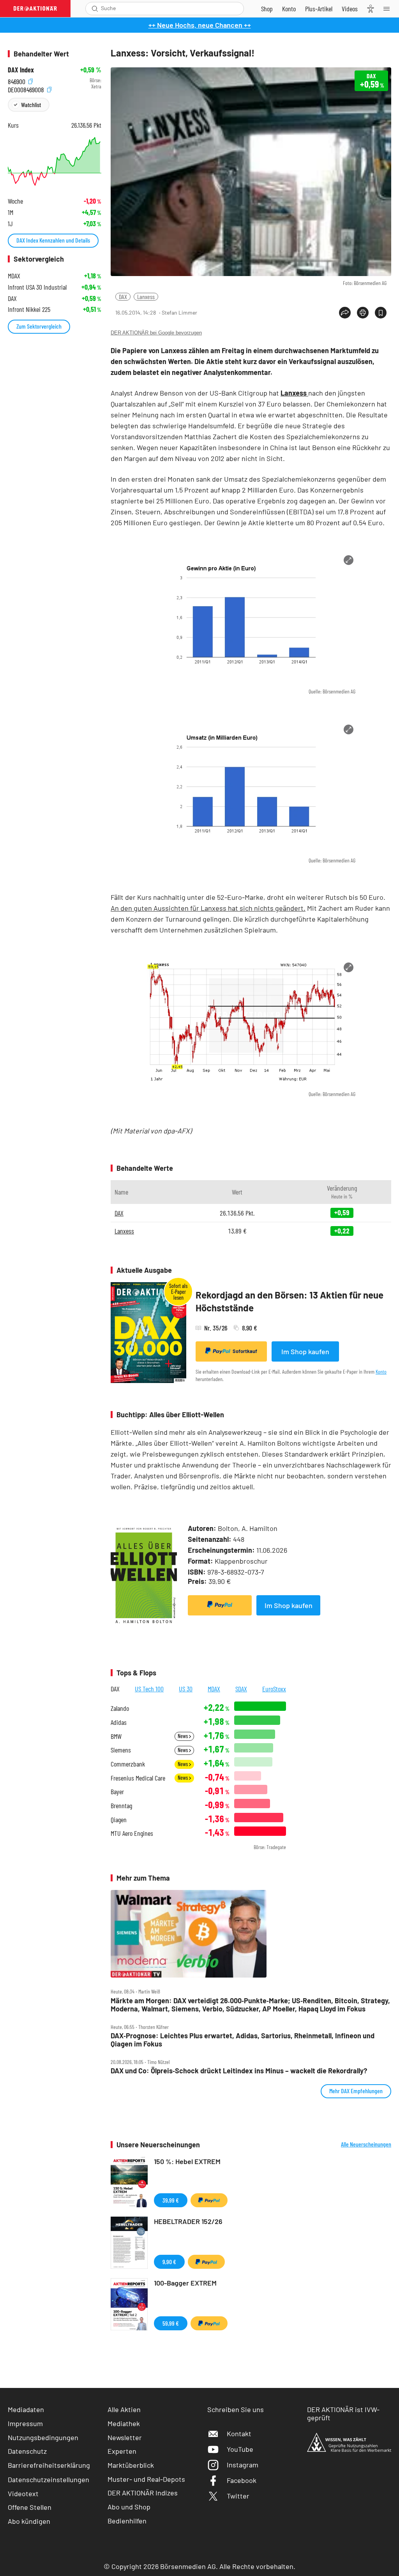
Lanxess (146, 296)
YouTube (240, 2449)
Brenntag (121, 1806)
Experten (122, 2451)
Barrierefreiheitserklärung (49, 2465)
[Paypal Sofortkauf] (220, 1605)
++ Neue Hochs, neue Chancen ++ (200, 25)
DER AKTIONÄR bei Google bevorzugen (156, 333)
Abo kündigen (29, 2521)
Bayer (117, 1792)
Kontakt (239, 2433)
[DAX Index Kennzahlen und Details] (55, 161)
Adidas (119, 1722)
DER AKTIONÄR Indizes (143, 2493)
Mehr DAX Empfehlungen (356, 2091)
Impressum (25, 2423)
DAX (123, 296)
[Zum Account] (289, 9)
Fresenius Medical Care (138, 1778)
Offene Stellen (30, 2507)
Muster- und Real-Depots (146, 2479)
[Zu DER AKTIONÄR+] (319, 9)
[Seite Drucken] (363, 313)
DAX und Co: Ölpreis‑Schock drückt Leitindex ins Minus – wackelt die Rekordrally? (239, 2071)
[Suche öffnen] (95, 9)
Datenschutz (27, 2451)
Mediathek (124, 2423)
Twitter (238, 2496)
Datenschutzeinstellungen (49, 2479)
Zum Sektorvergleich (39, 326)
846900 (17, 80)
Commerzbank (128, 1764)
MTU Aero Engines (132, 1833)
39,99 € (171, 2200)
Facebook (242, 2480)
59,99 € (171, 2323)
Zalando (120, 1708)
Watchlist (31, 105)
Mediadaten (26, 2409)
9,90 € (169, 2262)
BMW (116, 1736)
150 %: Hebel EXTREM (187, 2161)
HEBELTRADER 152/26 (188, 2221)
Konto (381, 1372)
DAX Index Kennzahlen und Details (53, 240)
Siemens (121, 1750)
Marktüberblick (131, 2465)
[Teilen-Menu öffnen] (345, 313)
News (183, 1736)
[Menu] (389, 9)
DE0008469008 (27, 89)
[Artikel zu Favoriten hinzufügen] (381, 313)
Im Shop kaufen (305, 1351)
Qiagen (119, 1820)
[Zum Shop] (267, 9)
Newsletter (125, 2437)
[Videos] (350, 9)
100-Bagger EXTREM (185, 2283)
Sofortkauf (245, 1351)
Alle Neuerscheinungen (366, 2144)
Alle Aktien (124, 2409)
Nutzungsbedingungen (43, 2437)
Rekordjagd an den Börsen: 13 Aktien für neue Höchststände (290, 1301)
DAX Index (21, 70)
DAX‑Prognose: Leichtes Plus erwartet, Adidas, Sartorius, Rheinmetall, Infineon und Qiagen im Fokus (243, 2040)
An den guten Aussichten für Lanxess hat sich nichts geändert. (208, 908)
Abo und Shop (129, 2507)
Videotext (23, 2493)
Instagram (243, 2465)
